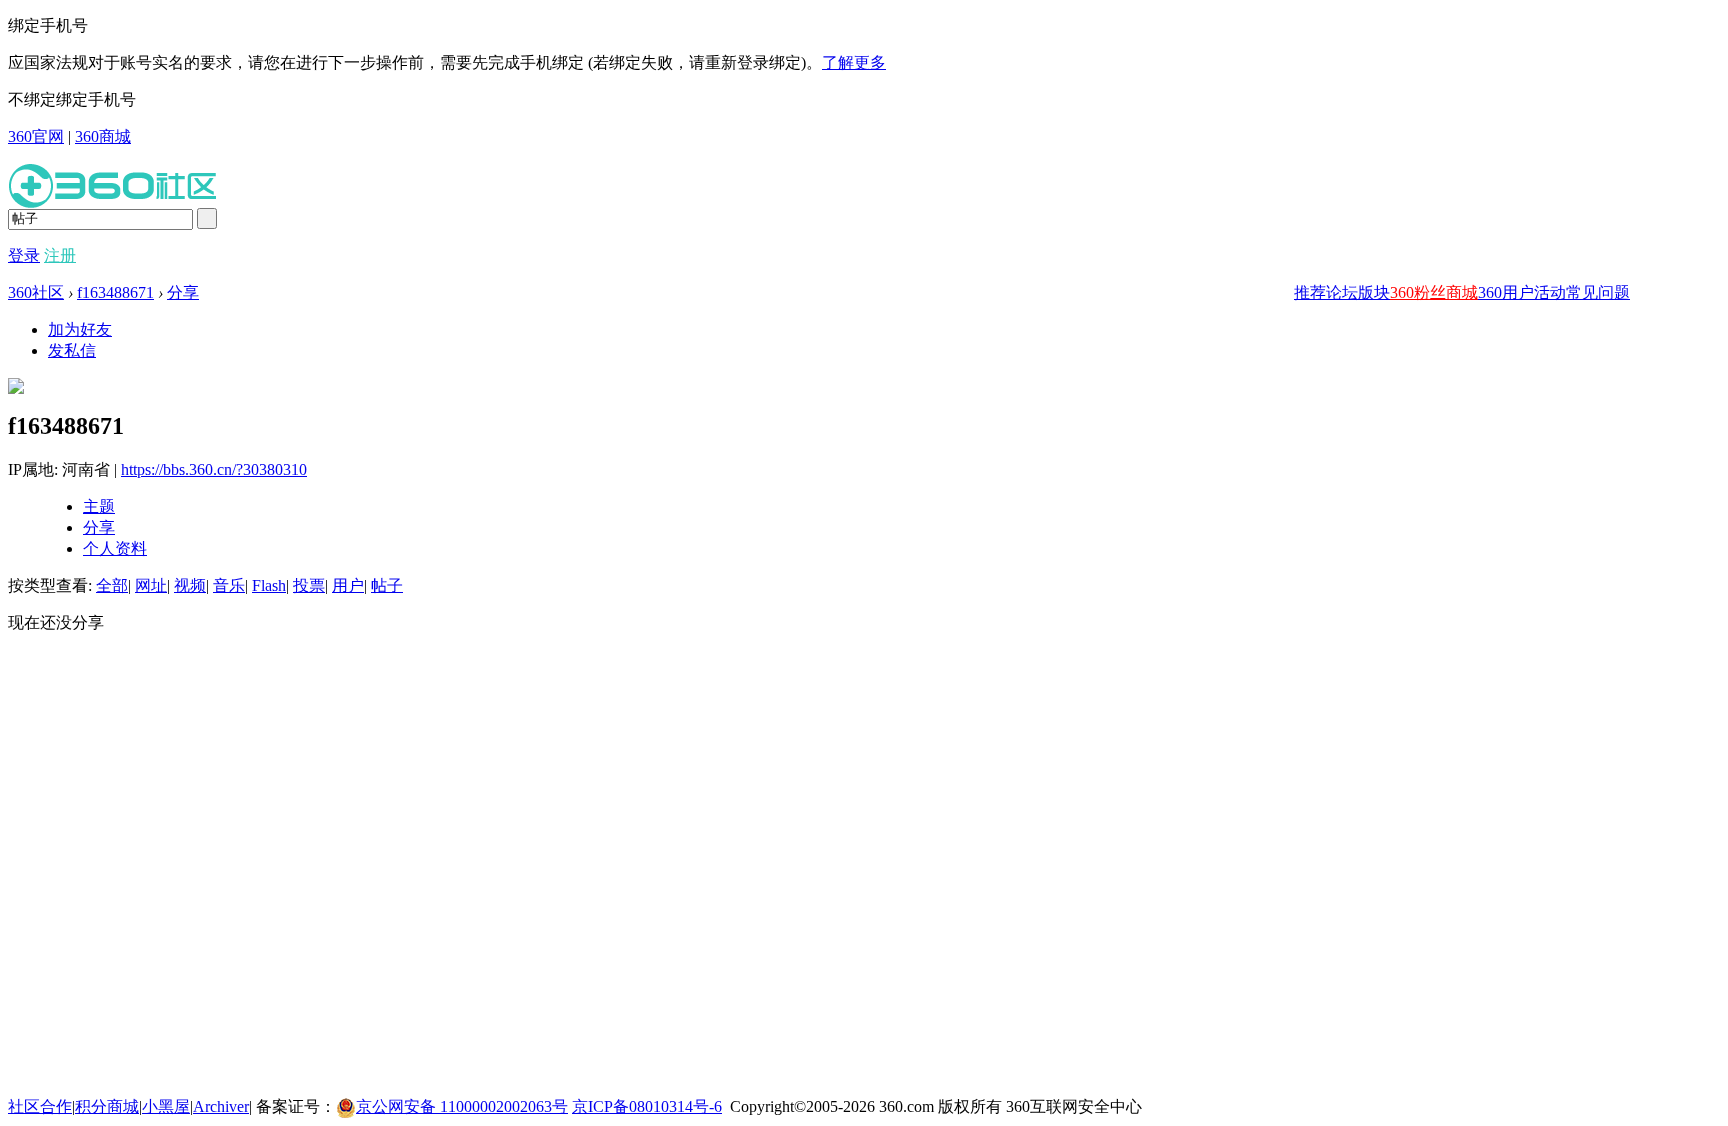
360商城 (103, 136)
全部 (112, 585)
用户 (348, 585)
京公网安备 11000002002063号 (462, 1106)
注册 (60, 255)
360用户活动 (1522, 292)
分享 (183, 292)
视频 (190, 585)
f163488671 (115, 292)
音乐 (229, 585)
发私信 (72, 350)
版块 (1374, 292)
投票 (309, 585)
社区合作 (40, 1106)
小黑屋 (166, 1106)
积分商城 (107, 1106)
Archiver (221, 1106)
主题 (99, 506)
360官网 (36, 136)
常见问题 (1598, 292)
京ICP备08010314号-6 (647, 1106)
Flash (269, 585)
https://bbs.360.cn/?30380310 (214, 469)
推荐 (1310, 292)
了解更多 (854, 62)
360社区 (36, 292)
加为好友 (80, 329)
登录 (24, 255)
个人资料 (115, 548)
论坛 (1342, 292)
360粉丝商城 (1434, 292)
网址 (151, 585)
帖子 (387, 585)
